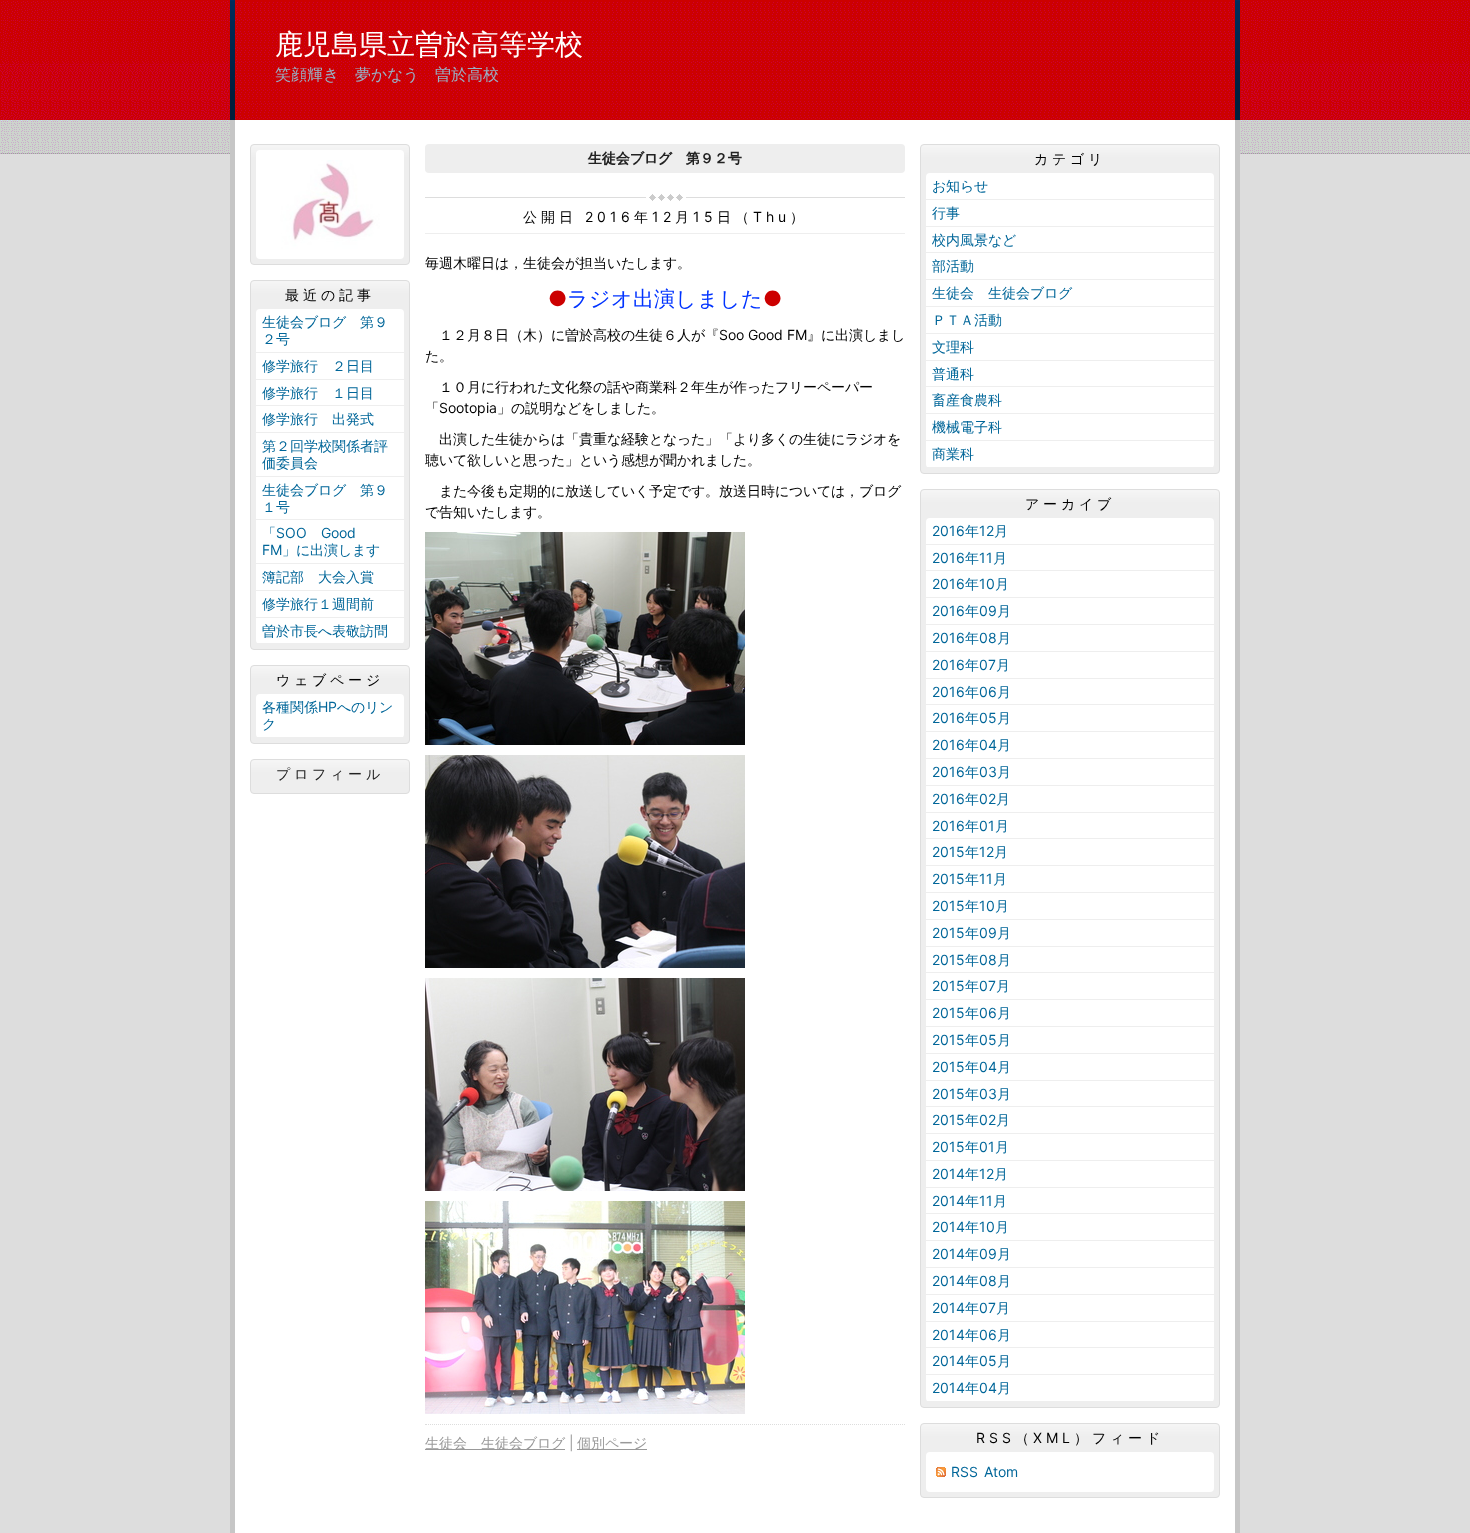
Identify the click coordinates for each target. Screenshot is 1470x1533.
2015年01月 (970, 1146)
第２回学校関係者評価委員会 (325, 454)
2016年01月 (970, 825)
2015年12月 (970, 851)
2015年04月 (971, 1066)
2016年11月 (969, 557)
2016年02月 (971, 798)
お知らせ (960, 185)
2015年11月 (969, 878)
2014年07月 (971, 1307)
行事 (946, 212)
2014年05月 (971, 1360)
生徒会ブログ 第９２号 (325, 330)
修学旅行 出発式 (318, 418)
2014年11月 (969, 1200)
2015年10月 (970, 905)
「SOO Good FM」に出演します (321, 541)
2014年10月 (970, 1226)
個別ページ (612, 1442)
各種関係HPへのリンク (327, 715)
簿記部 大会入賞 (318, 576)
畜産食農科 (967, 399)
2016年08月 (971, 637)
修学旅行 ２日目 (318, 365)
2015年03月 (971, 1093)
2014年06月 (971, 1334)
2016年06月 (971, 691)
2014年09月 (971, 1253)
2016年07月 (971, 664)
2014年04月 (971, 1387)
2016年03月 (971, 771)
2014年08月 (971, 1280)
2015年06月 (971, 1012)
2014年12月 (970, 1173)
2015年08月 (971, 959)
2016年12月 (970, 530)
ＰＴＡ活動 (967, 319)
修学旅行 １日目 (318, 392)
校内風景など (974, 239)
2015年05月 (971, 1039)
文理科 (953, 346)
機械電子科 (967, 426)
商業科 (953, 453)
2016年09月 (971, 610)
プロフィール (330, 774)
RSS (964, 1471)
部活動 (953, 265)
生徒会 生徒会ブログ (495, 1442)
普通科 (953, 373)
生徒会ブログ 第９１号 (325, 498)
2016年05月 (971, 717)
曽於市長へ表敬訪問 (325, 630)
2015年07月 (971, 985)
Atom (1001, 1471)
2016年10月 (970, 583)
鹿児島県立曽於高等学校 (429, 44)
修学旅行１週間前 (318, 603)
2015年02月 (971, 1119)
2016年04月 (971, 744)
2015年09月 (971, 932)
